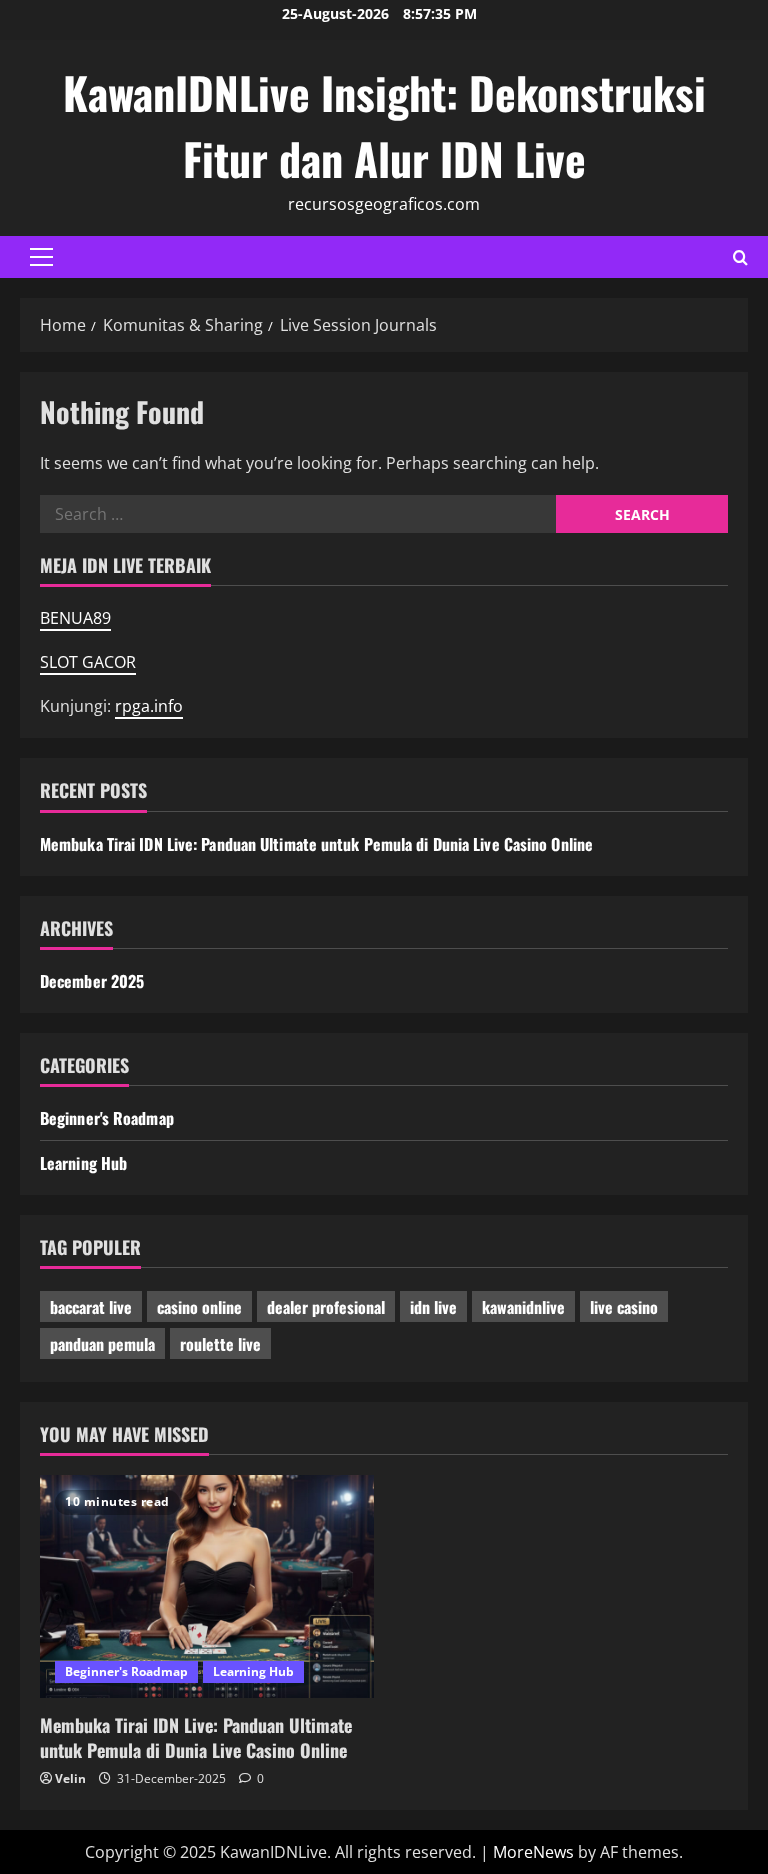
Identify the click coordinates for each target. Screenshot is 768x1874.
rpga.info (149, 706)
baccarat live (91, 1307)
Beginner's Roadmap (107, 1118)
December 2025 (92, 981)
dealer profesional (326, 1307)
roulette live (220, 1344)
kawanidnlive (523, 1307)
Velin (70, 1778)
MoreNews (533, 1852)
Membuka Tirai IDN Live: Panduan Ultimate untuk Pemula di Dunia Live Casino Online (316, 844)
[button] (41, 257)
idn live (433, 1307)
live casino (624, 1307)
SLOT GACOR (88, 662)
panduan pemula (102, 1344)
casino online (199, 1307)
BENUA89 (75, 618)
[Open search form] (740, 257)
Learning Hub (83, 1163)
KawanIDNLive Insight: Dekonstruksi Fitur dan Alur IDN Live (384, 125)
